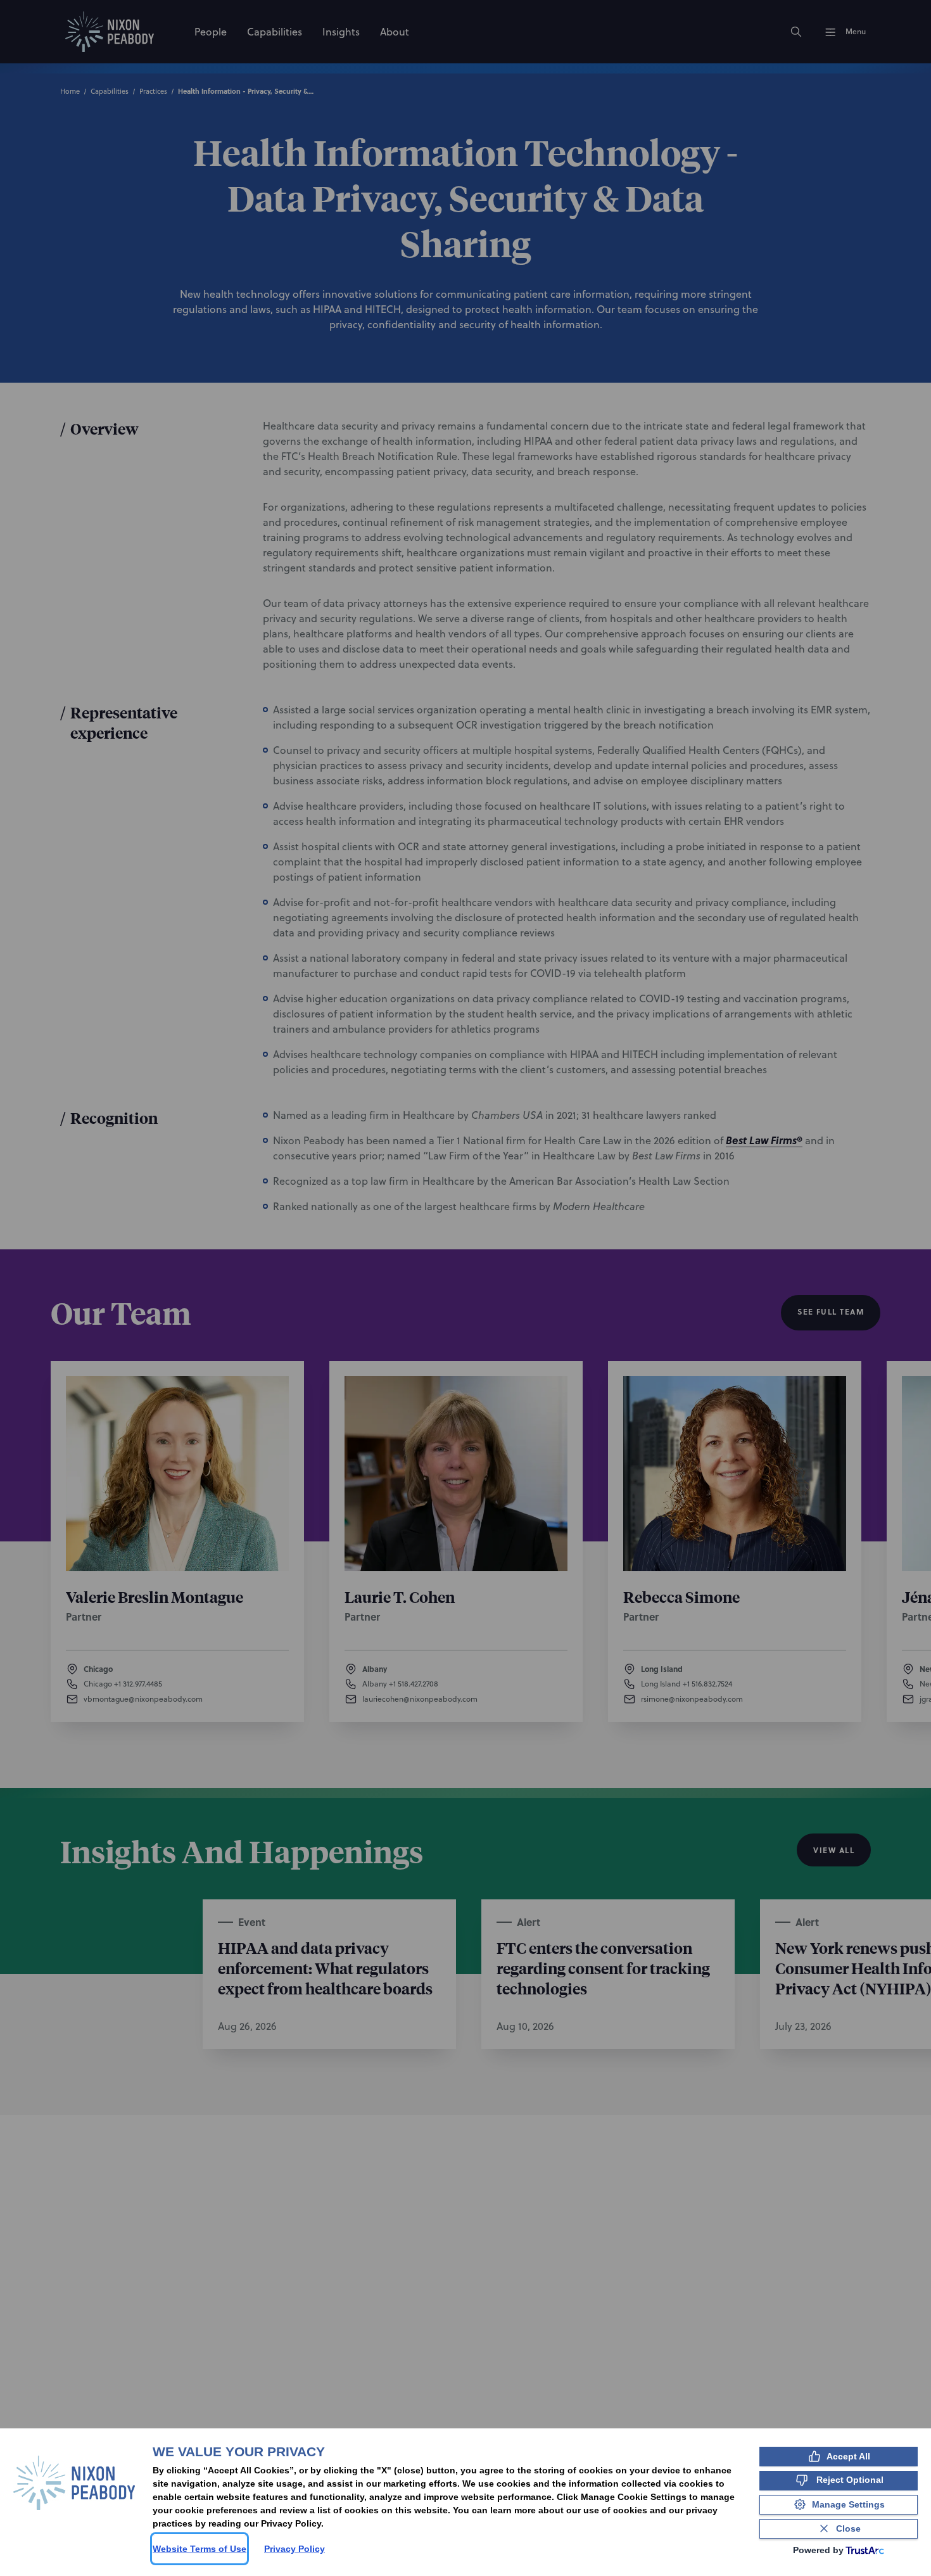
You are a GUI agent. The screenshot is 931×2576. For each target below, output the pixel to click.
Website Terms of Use (199, 2549)
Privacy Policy (294, 2549)
